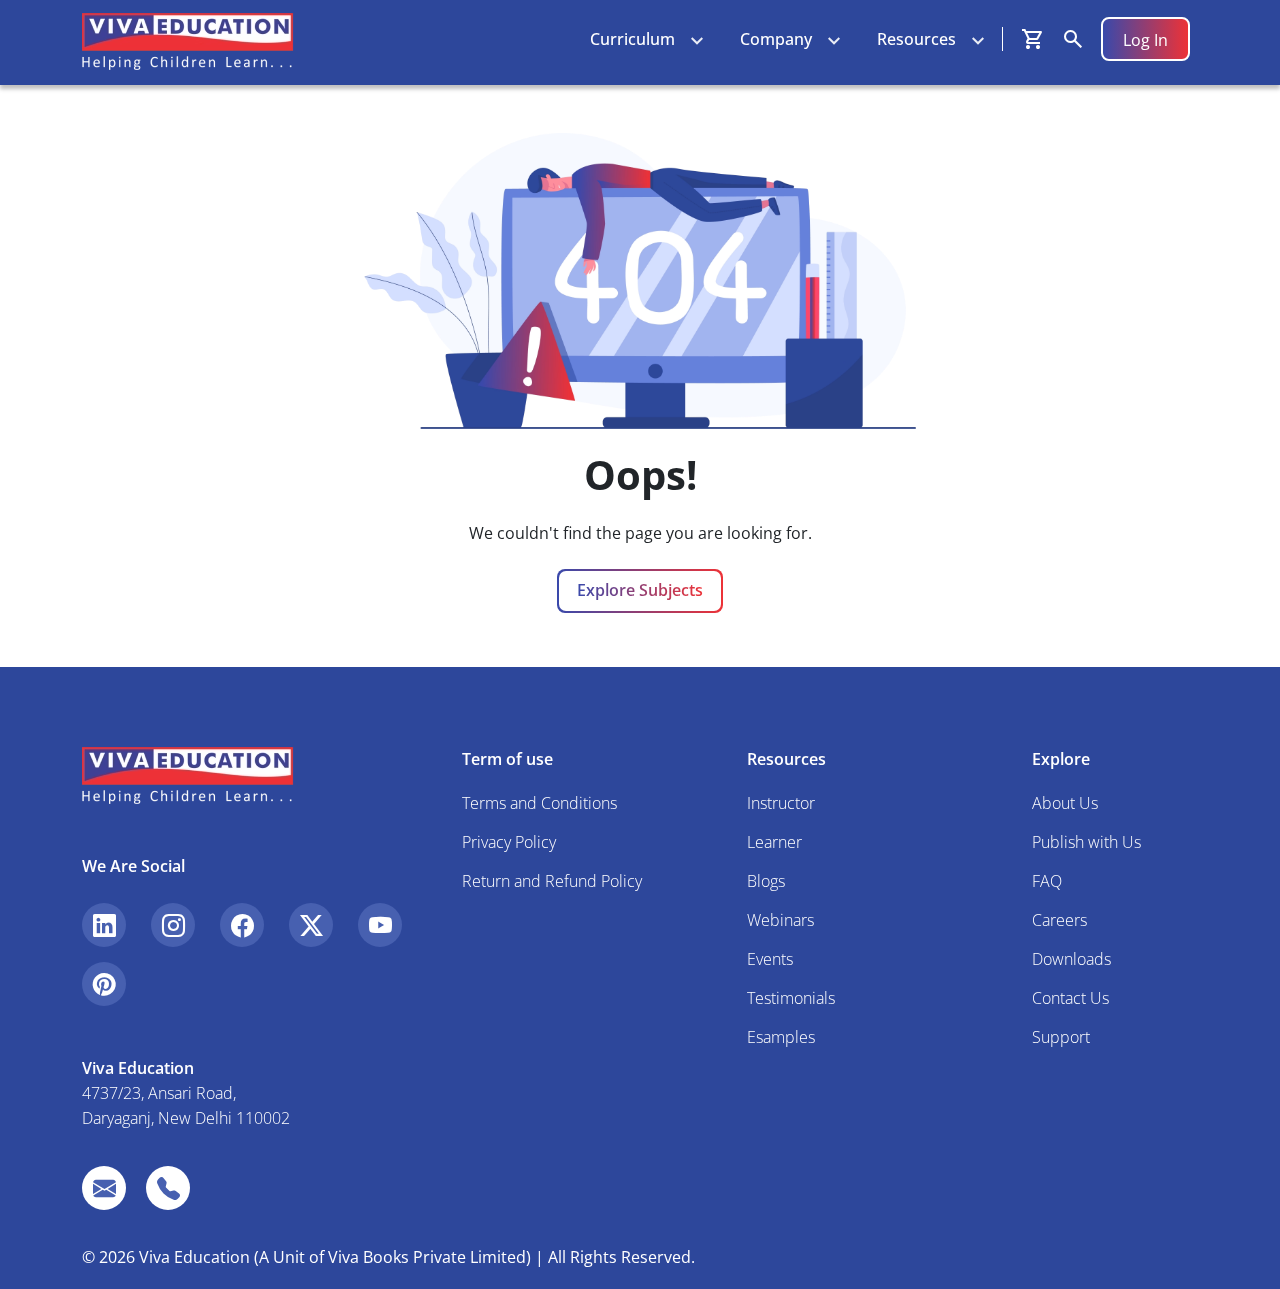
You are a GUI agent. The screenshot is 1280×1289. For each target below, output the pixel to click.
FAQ (1047, 881)
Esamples (781, 1037)
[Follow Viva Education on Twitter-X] (311, 925)
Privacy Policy (509, 842)
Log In (1145, 40)
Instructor (781, 803)
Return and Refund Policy (552, 881)
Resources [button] (916, 39)
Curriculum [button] (632, 39)
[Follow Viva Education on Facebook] (242, 925)
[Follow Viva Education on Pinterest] (104, 984)
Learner (774, 842)
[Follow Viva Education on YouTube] (380, 925)
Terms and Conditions (539, 803)
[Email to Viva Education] (104, 1188)
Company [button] (776, 39)
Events (770, 959)
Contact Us (1070, 998)
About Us (1065, 803)
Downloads (1071, 959)
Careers (1059, 920)
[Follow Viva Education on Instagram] (173, 925)
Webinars (780, 920)
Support (1061, 1037)
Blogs (766, 881)
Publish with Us (1086, 842)
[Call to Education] (168, 1188)
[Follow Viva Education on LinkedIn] (104, 925)
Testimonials (791, 998)
